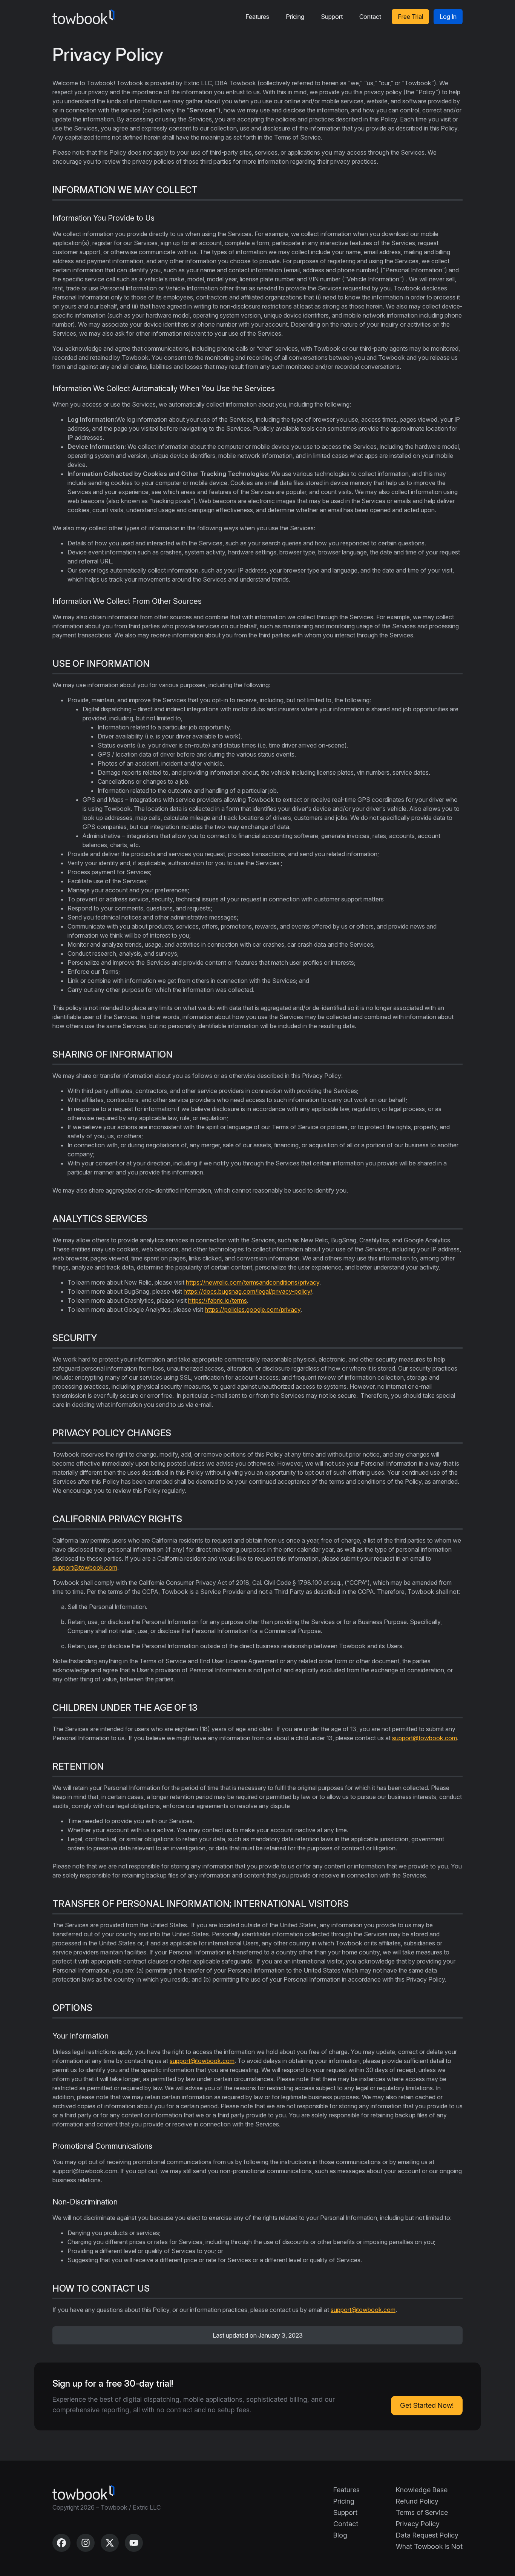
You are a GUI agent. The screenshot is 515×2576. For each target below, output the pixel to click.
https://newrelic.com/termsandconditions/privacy (253, 1282)
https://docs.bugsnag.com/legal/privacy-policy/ (248, 1291)
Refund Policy (417, 2501)
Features (257, 17)
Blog (340, 2535)
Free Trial (410, 17)
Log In (448, 17)
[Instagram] (86, 2543)
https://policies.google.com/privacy (253, 1309)
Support (332, 17)
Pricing (295, 17)
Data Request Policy (427, 2535)
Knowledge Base (422, 2490)
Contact (370, 17)
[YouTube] (134, 2543)
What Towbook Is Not (429, 2546)
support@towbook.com (85, 1567)
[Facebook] (61, 2543)
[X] (110, 2543)
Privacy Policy (418, 2524)
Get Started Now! (427, 2405)
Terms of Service (422, 2512)
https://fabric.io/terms (218, 1300)
